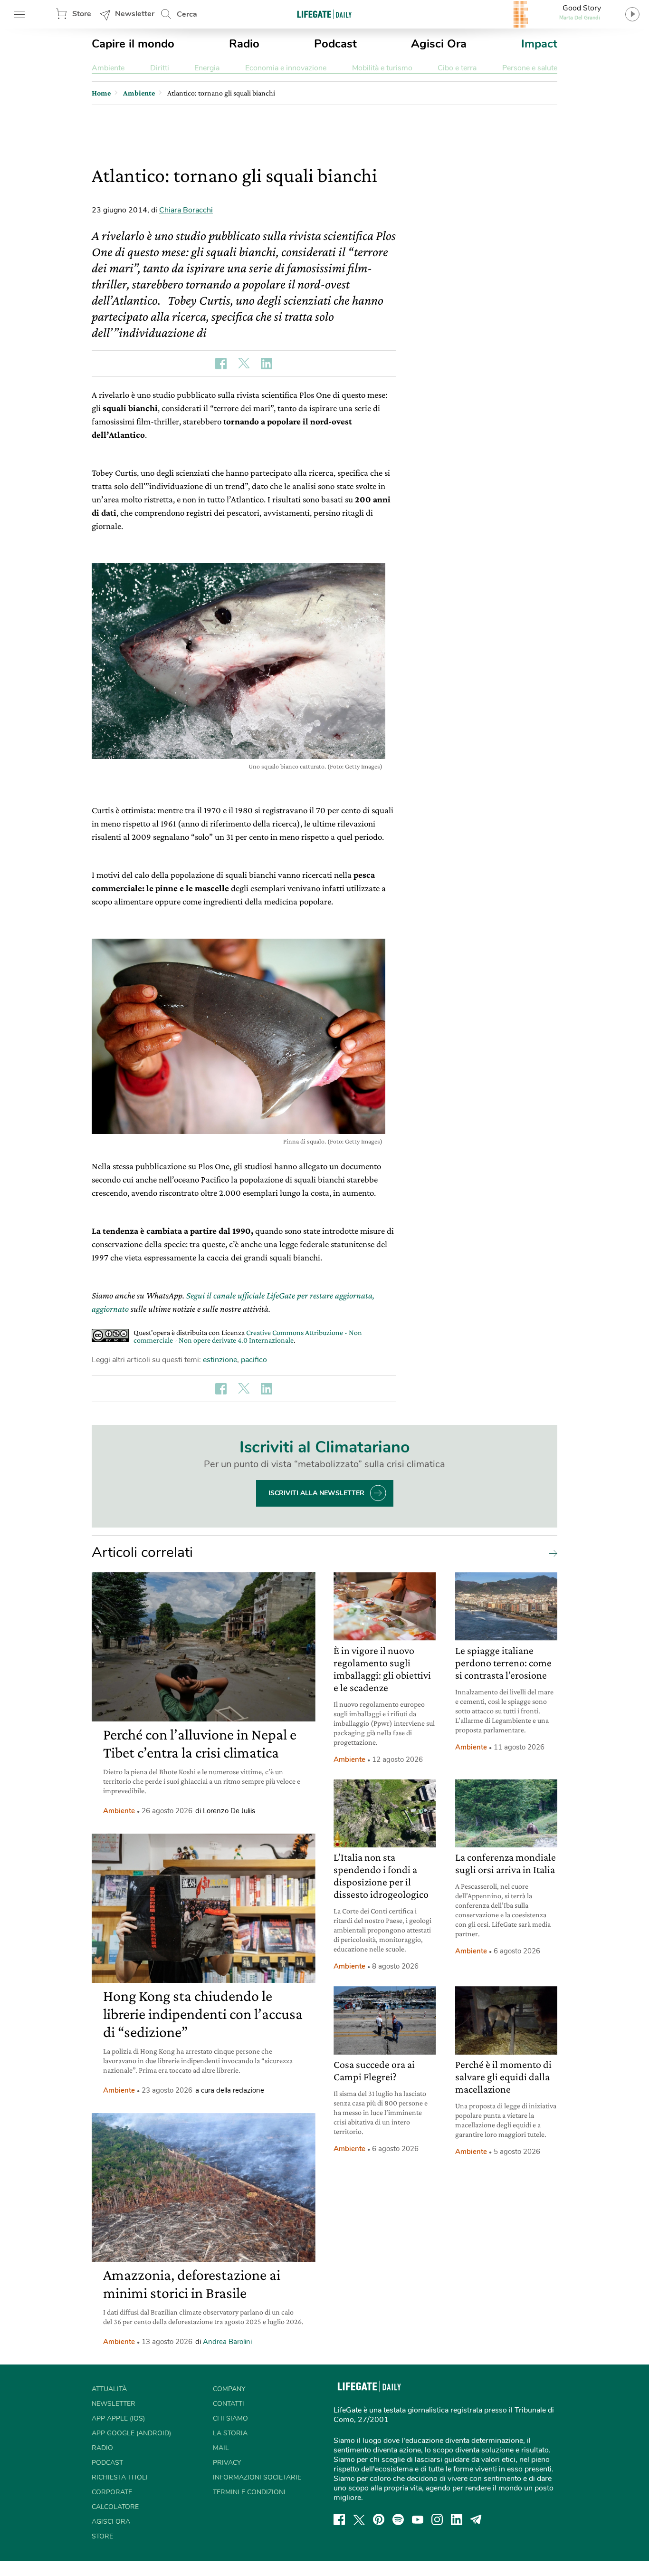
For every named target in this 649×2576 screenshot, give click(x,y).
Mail (221, 2448)
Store (82, 14)
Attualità (109, 2389)
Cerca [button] (187, 14)
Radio (244, 44)
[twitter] (359, 2519)
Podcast (335, 44)
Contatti (229, 2404)
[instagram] (437, 2519)
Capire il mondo (133, 44)
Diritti (160, 68)
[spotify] (398, 2519)
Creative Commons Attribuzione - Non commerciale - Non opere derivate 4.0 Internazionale (248, 1336)
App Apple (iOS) (118, 2418)
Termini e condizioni (249, 2492)
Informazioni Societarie (257, 2477)
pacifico (254, 1360)
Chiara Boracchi (186, 210)
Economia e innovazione (286, 68)
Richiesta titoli (120, 2477)
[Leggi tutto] (551, 1553)
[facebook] (339, 2519)
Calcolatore (115, 2507)
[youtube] (418, 2519)
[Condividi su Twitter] (244, 364)
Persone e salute (530, 68)
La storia (230, 2433)
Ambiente (108, 68)
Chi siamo (230, 2418)
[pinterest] (379, 2519)
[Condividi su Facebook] (221, 364)
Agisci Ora (439, 44)
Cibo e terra (457, 68)
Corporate (112, 2492)
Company (229, 2389)
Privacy (227, 2463)
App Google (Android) (131, 2433)
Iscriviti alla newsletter (316, 1493)
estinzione (220, 1360)
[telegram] (476, 2519)
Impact (539, 44)
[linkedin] (457, 2519)
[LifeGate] (324, 14)
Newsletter (135, 14)
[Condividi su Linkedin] (267, 364)
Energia (207, 68)
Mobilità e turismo (382, 68)
